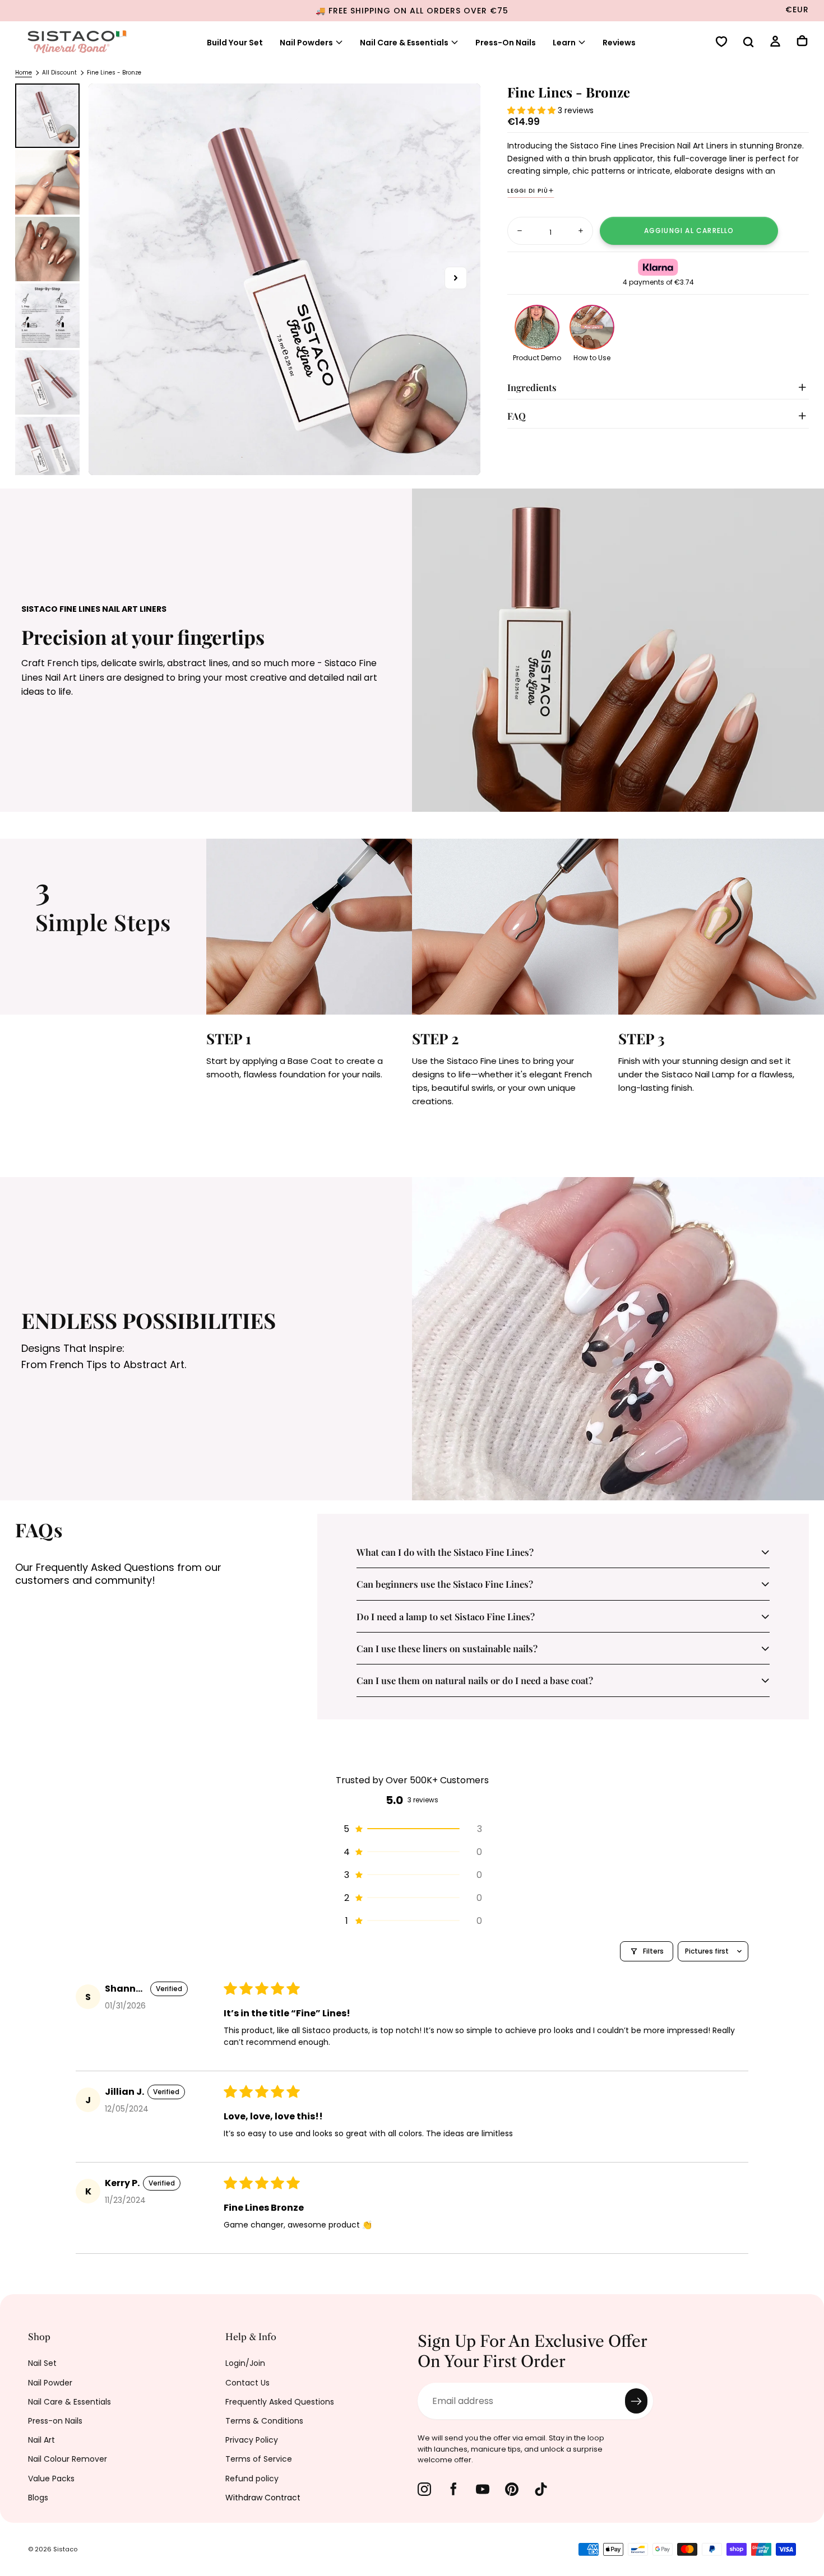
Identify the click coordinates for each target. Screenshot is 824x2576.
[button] (748, 43)
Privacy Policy (252, 2440)
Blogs (38, 2498)
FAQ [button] (517, 416)
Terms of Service (259, 2459)
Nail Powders (306, 43)
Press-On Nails (506, 43)
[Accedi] (775, 43)
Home (24, 73)
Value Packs (51, 2479)
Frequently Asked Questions (280, 2402)
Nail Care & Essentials (404, 43)
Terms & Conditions (264, 2421)
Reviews (619, 43)
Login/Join (245, 2363)
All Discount (59, 73)
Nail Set (42, 2363)
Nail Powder (50, 2383)
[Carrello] (802, 42)
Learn (564, 43)
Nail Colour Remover (68, 2459)
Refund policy (252, 2479)
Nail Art (41, 2440)
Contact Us (247, 2383)
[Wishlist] (721, 43)
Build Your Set (235, 43)
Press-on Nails (55, 2421)
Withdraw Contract (263, 2498)
